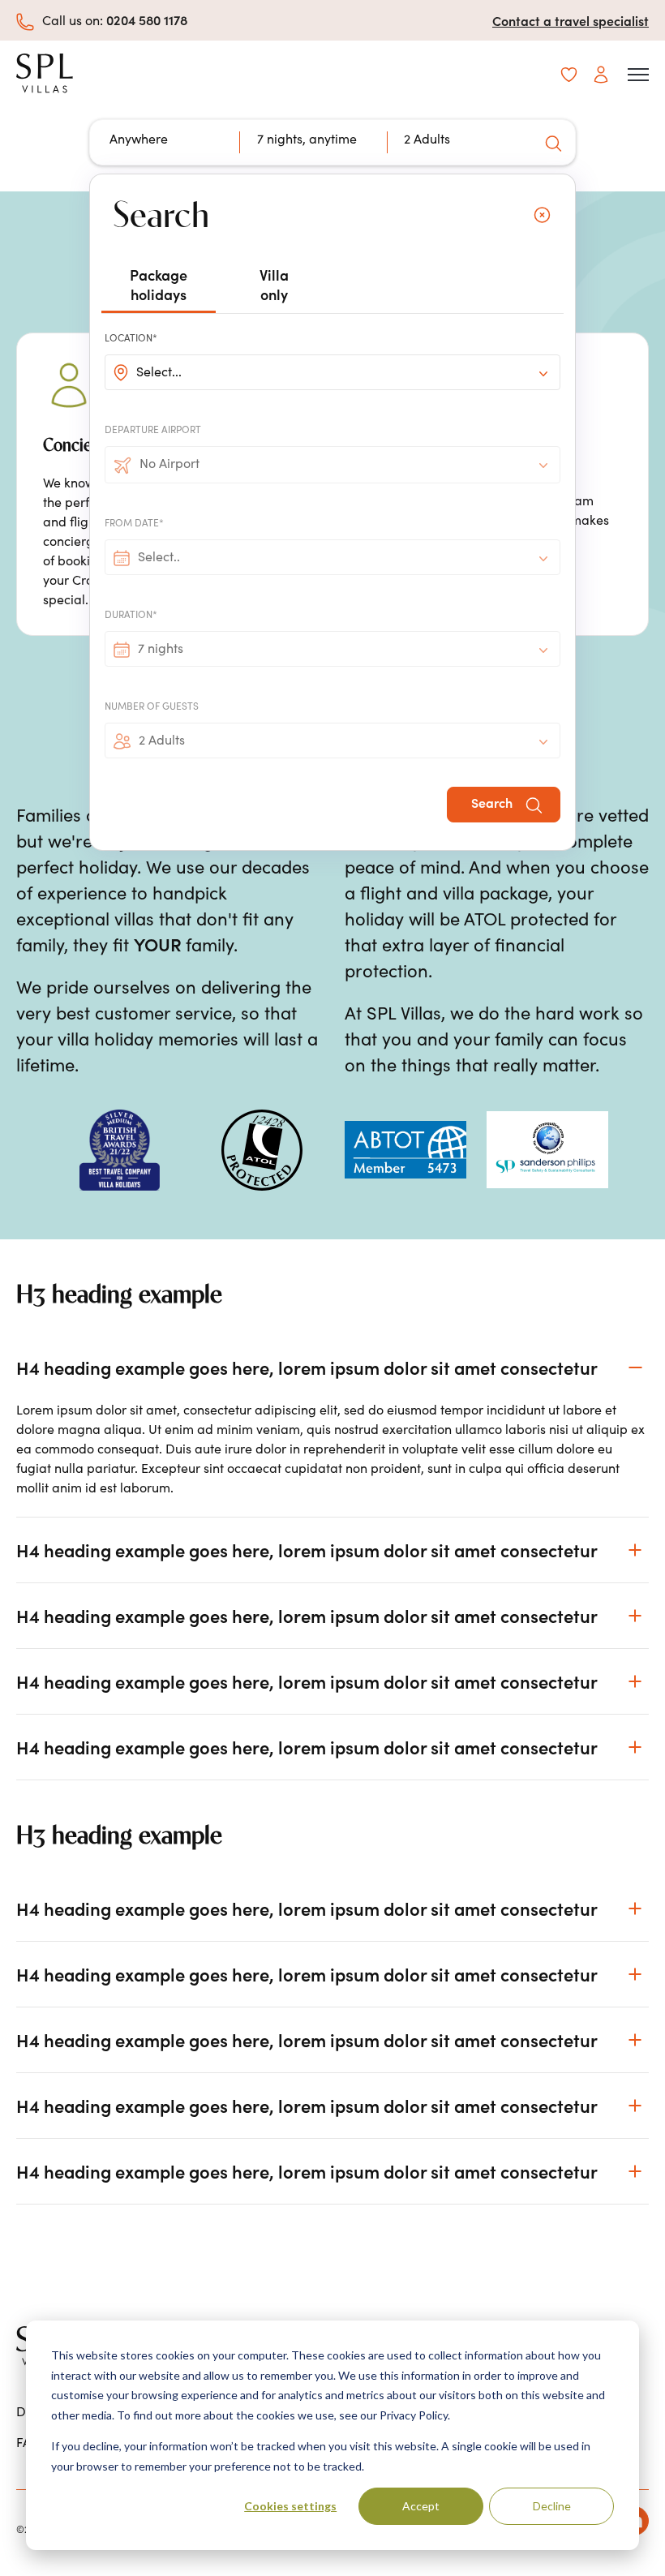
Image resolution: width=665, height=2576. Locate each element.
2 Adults (162, 740)
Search (493, 802)
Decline (552, 2506)
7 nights (161, 648)
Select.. (159, 556)
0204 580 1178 (147, 19)
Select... (159, 371)
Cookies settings (290, 2506)
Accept (421, 2506)
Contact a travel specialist (571, 20)
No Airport (169, 463)
